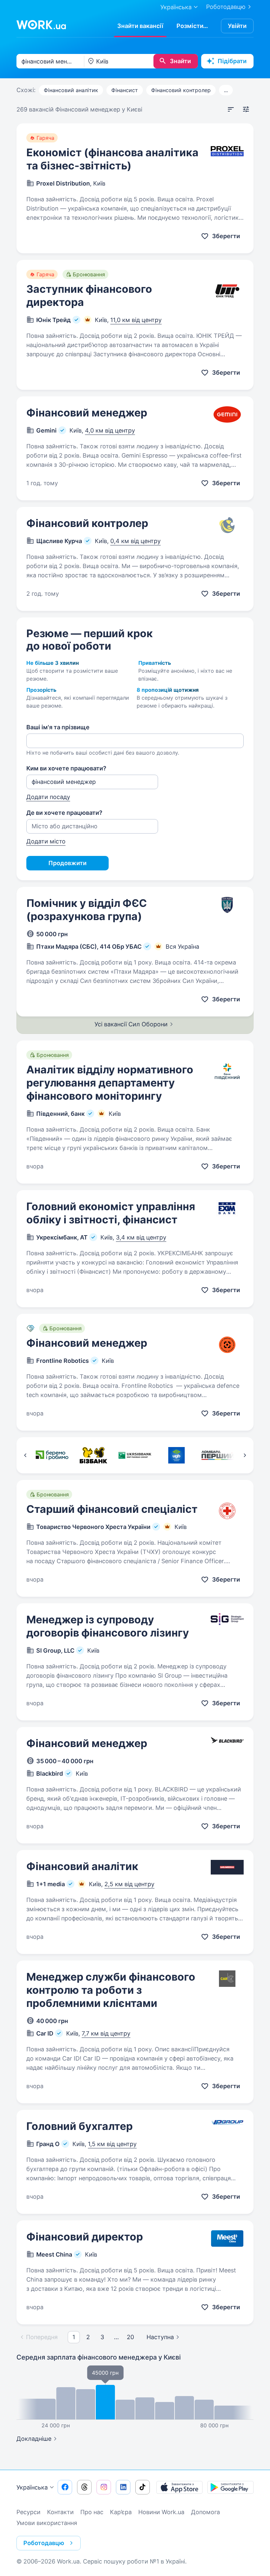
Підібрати (232, 61)
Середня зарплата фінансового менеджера (99, 2357)
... (226, 90)
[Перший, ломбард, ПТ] (218, 1455)
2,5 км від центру (129, 1884)
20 (130, 2337)
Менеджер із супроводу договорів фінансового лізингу (108, 1626)
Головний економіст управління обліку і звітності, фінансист (111, 1213)
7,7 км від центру (106, 2033)
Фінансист (125, 90)
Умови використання (47, 2523)
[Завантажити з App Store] (179, 2487)
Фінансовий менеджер (87, 413)
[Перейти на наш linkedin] (123, 2487)
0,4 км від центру (135, 541)
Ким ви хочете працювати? (66, 768)
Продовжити (67, 863)
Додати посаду (48, 797)
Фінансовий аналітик (71, 90)
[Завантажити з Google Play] (230, 2487)
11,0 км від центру (136, 320)
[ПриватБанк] (52, 1455)
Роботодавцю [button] (44, 2543)
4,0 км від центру (110, 430)
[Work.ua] (41, 25)
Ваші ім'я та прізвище (58, 727)
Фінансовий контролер (181, 90)
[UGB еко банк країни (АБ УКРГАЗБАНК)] (176, 1455)
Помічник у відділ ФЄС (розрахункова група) (87, 910)
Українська (32, 2487)
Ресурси (28, 2512)
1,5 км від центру (112, 2144)
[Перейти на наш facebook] (65, 2487)
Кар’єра (121, 2512)
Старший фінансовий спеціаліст (112, 1509)
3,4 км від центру (141, 1237)
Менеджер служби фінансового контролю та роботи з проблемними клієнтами (111, 1990)
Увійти (237, 26)
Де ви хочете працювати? (64, 813)
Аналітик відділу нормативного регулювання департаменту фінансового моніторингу (110, 1083)
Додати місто (46, 841)
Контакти (60, 2512)
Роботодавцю (226, 7)
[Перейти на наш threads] (84, 2487)
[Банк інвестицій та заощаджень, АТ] (94, 1455)
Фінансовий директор (85, 2237)
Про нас (92, 2512)
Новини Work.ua (161, 2512)
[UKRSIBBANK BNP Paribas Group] (135, 1455)
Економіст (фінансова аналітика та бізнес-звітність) (112, 159)
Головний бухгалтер (80, 2126)
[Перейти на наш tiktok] (143, 2487)
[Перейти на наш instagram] (104, 2487)
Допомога (205, 2512)
